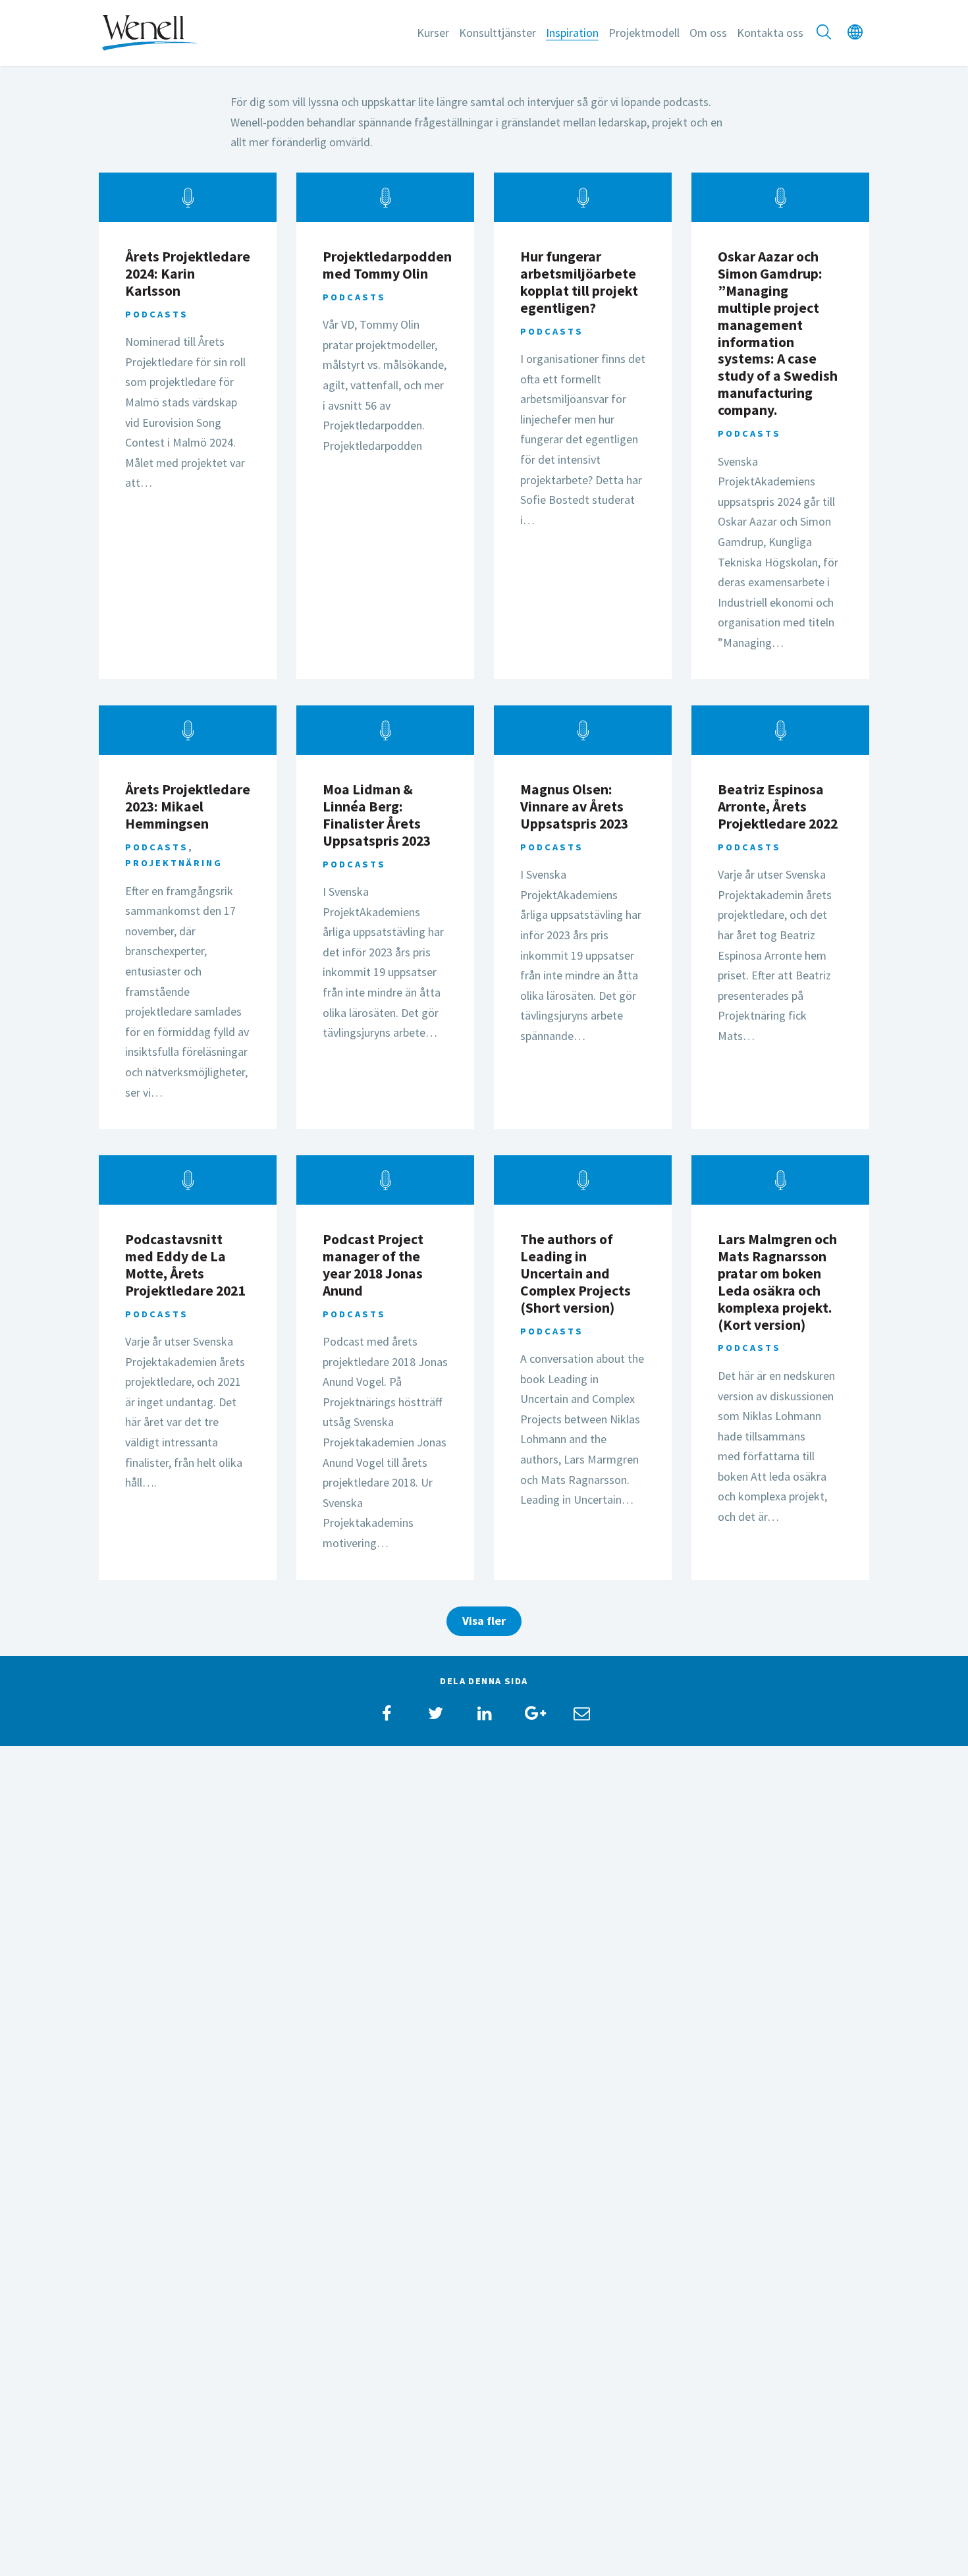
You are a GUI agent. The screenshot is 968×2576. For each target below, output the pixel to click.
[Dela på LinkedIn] (484, 1713)
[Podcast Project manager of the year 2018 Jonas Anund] (385, 1180)
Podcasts (157, 314)
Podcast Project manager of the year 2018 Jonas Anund (373, 1265)
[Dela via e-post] (581, 1713)
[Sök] (824, 33)
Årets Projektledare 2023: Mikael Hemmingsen (188, 807)
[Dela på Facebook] (387, 1713)
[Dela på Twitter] (435, 1713)
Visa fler (484, 1621)
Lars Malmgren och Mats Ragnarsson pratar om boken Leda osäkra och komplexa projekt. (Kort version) (777, 1282)
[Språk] (855, 33)
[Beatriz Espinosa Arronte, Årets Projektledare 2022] (780, 730)
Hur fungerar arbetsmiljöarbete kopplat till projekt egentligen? (579, 282)
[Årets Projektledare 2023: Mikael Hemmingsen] (188, 730)
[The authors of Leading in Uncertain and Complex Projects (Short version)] (583, 1180)
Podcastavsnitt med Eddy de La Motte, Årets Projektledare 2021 (185, 1265)
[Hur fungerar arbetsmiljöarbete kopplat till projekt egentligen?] (583, 197)
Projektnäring (174, 863)
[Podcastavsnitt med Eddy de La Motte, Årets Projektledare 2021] (188, 1180)
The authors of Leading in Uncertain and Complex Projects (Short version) (576, 1274)
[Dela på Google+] (533, 1713)
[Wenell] (150, 31)
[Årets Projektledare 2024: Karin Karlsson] (188, 197)
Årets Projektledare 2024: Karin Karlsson (188, 274)
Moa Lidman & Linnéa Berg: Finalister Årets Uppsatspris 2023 (377, 815)
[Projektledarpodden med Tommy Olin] (385, 197)
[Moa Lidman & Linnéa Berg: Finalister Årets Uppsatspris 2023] (385, 730)
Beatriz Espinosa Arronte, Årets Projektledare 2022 (778, 807)
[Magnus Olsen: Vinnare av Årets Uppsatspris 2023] (583, 730)
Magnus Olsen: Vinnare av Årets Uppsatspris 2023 (574, 807)
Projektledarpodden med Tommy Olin (387, 265)
